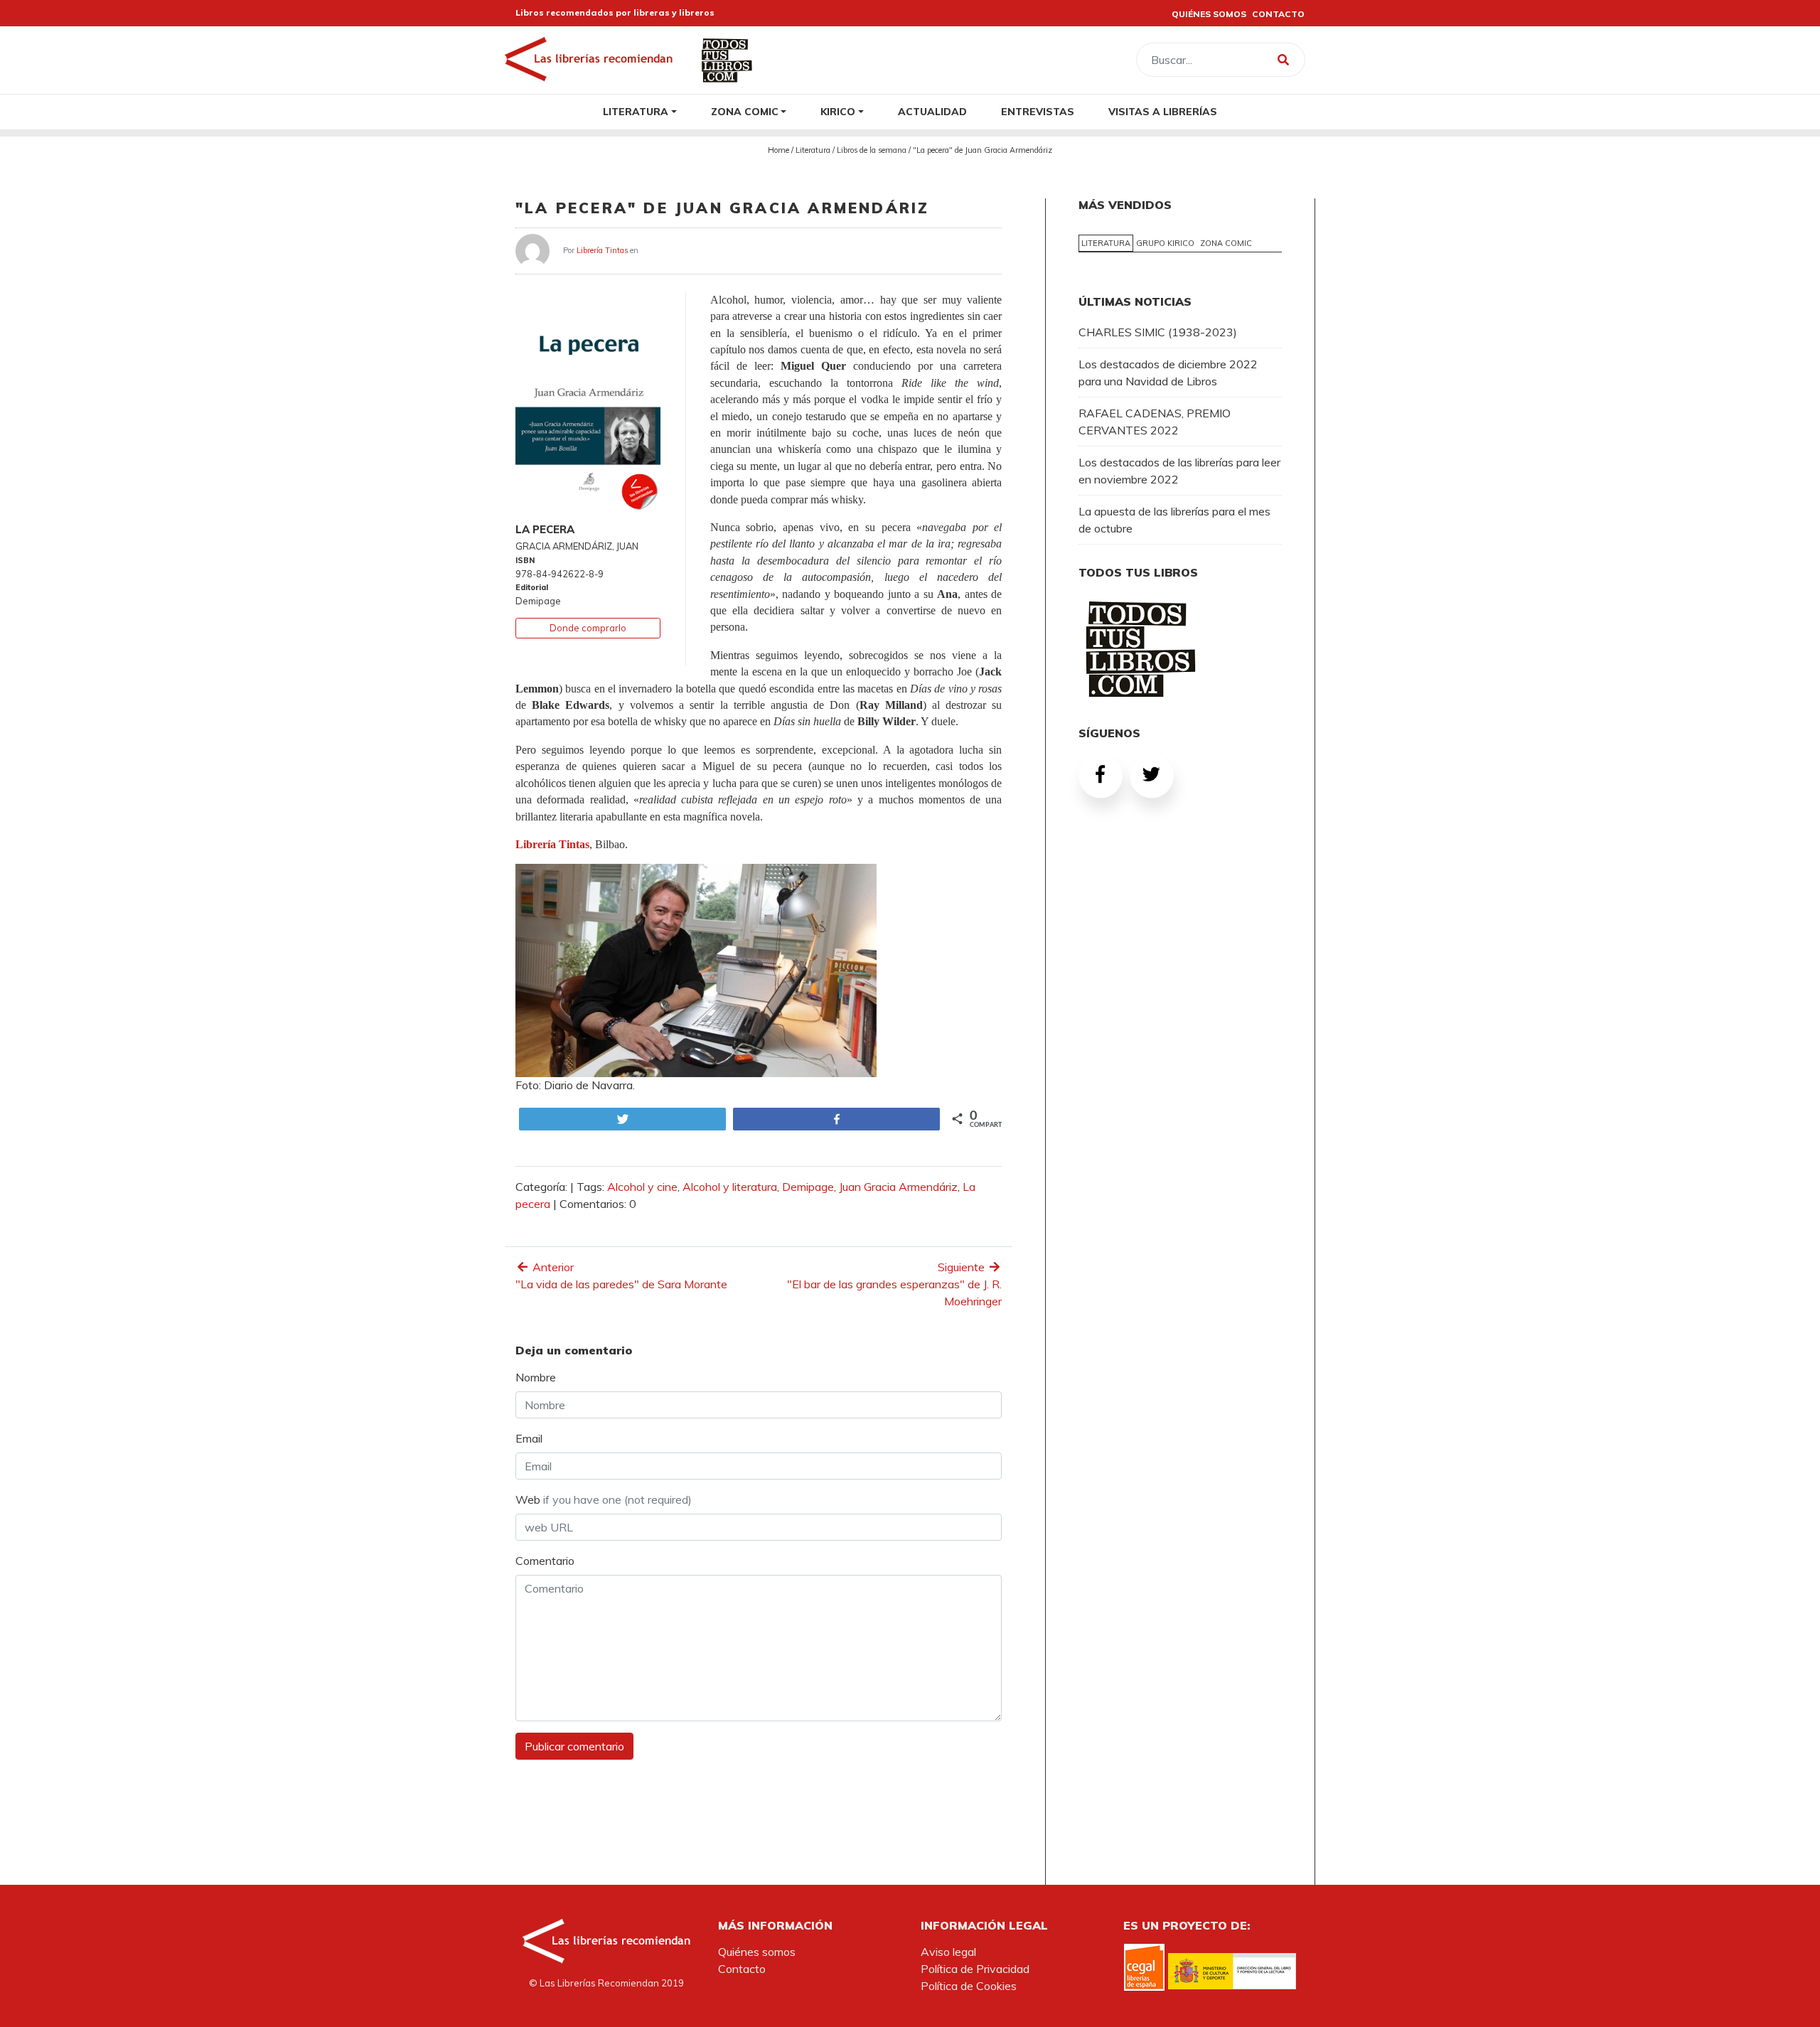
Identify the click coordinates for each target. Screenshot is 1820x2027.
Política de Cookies (969, 1986)
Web (604, 1499)
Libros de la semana (872, 150)
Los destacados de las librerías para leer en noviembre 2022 (1179, 471)
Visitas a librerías (1163, 111)
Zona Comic (745, 111)
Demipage (808, 1187)
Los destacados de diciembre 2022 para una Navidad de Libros (1168, 373)
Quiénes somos (757, 1952)
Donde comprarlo (588, 628)
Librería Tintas (602, 250)
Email (529, 1438)
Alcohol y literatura (730, 1187)
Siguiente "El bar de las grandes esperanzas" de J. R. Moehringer (894, 1284)
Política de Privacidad (975, 1969)
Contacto (742, 1969)
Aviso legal (948, 1952)
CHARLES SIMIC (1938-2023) (1158, 332)
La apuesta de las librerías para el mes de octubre (1174, 520)
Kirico (838, 111)
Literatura (636, 111)
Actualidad (932, 111)
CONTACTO (1278, 14)
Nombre (536, 1377)
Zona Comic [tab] (1226, 243)
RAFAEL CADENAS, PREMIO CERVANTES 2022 (1155, 422)
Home (778, 150)
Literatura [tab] (1106, 243)
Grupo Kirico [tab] (1165, 243)
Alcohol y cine (642, 1187)
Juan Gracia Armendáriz (898, 1187)
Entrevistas (1038, 111)
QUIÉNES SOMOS (1209, 14)
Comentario (545, 1561)
